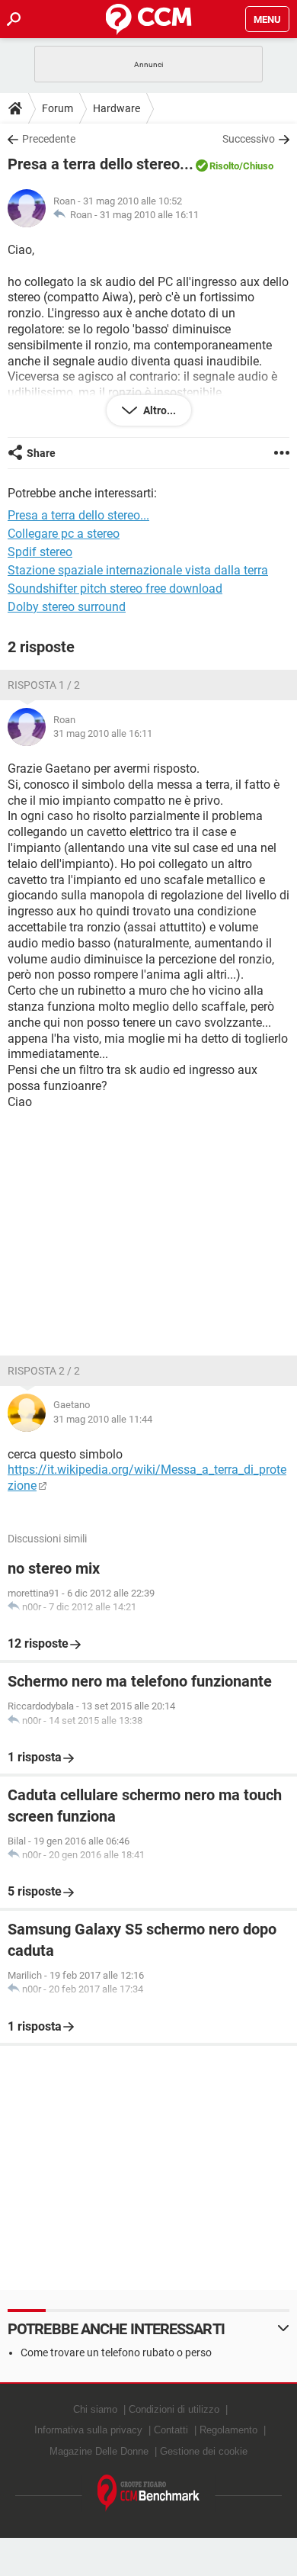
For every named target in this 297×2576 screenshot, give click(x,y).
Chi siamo (95, 2409)
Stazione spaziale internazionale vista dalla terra (138, 570)
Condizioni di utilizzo (174, 2409)
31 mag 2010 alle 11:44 (103, 1419)
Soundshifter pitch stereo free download (115, 589)
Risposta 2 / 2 (44, 1371)
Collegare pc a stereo (64, 534)
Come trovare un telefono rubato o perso (116, 2352)
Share (41, 453)
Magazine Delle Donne (99, 2451)
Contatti (171, 2430)
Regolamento (228, 2430)
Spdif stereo (40, 552)
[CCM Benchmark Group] (149, 2493)
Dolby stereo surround (67, 607)
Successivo (249, 139)
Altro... (158, 410)
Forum (57, 108)
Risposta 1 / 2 (44, 685)
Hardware (117, 108)
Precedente (49, 139)
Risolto (224, 166)
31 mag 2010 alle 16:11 (149, 215)
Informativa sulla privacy (88, 2430)
